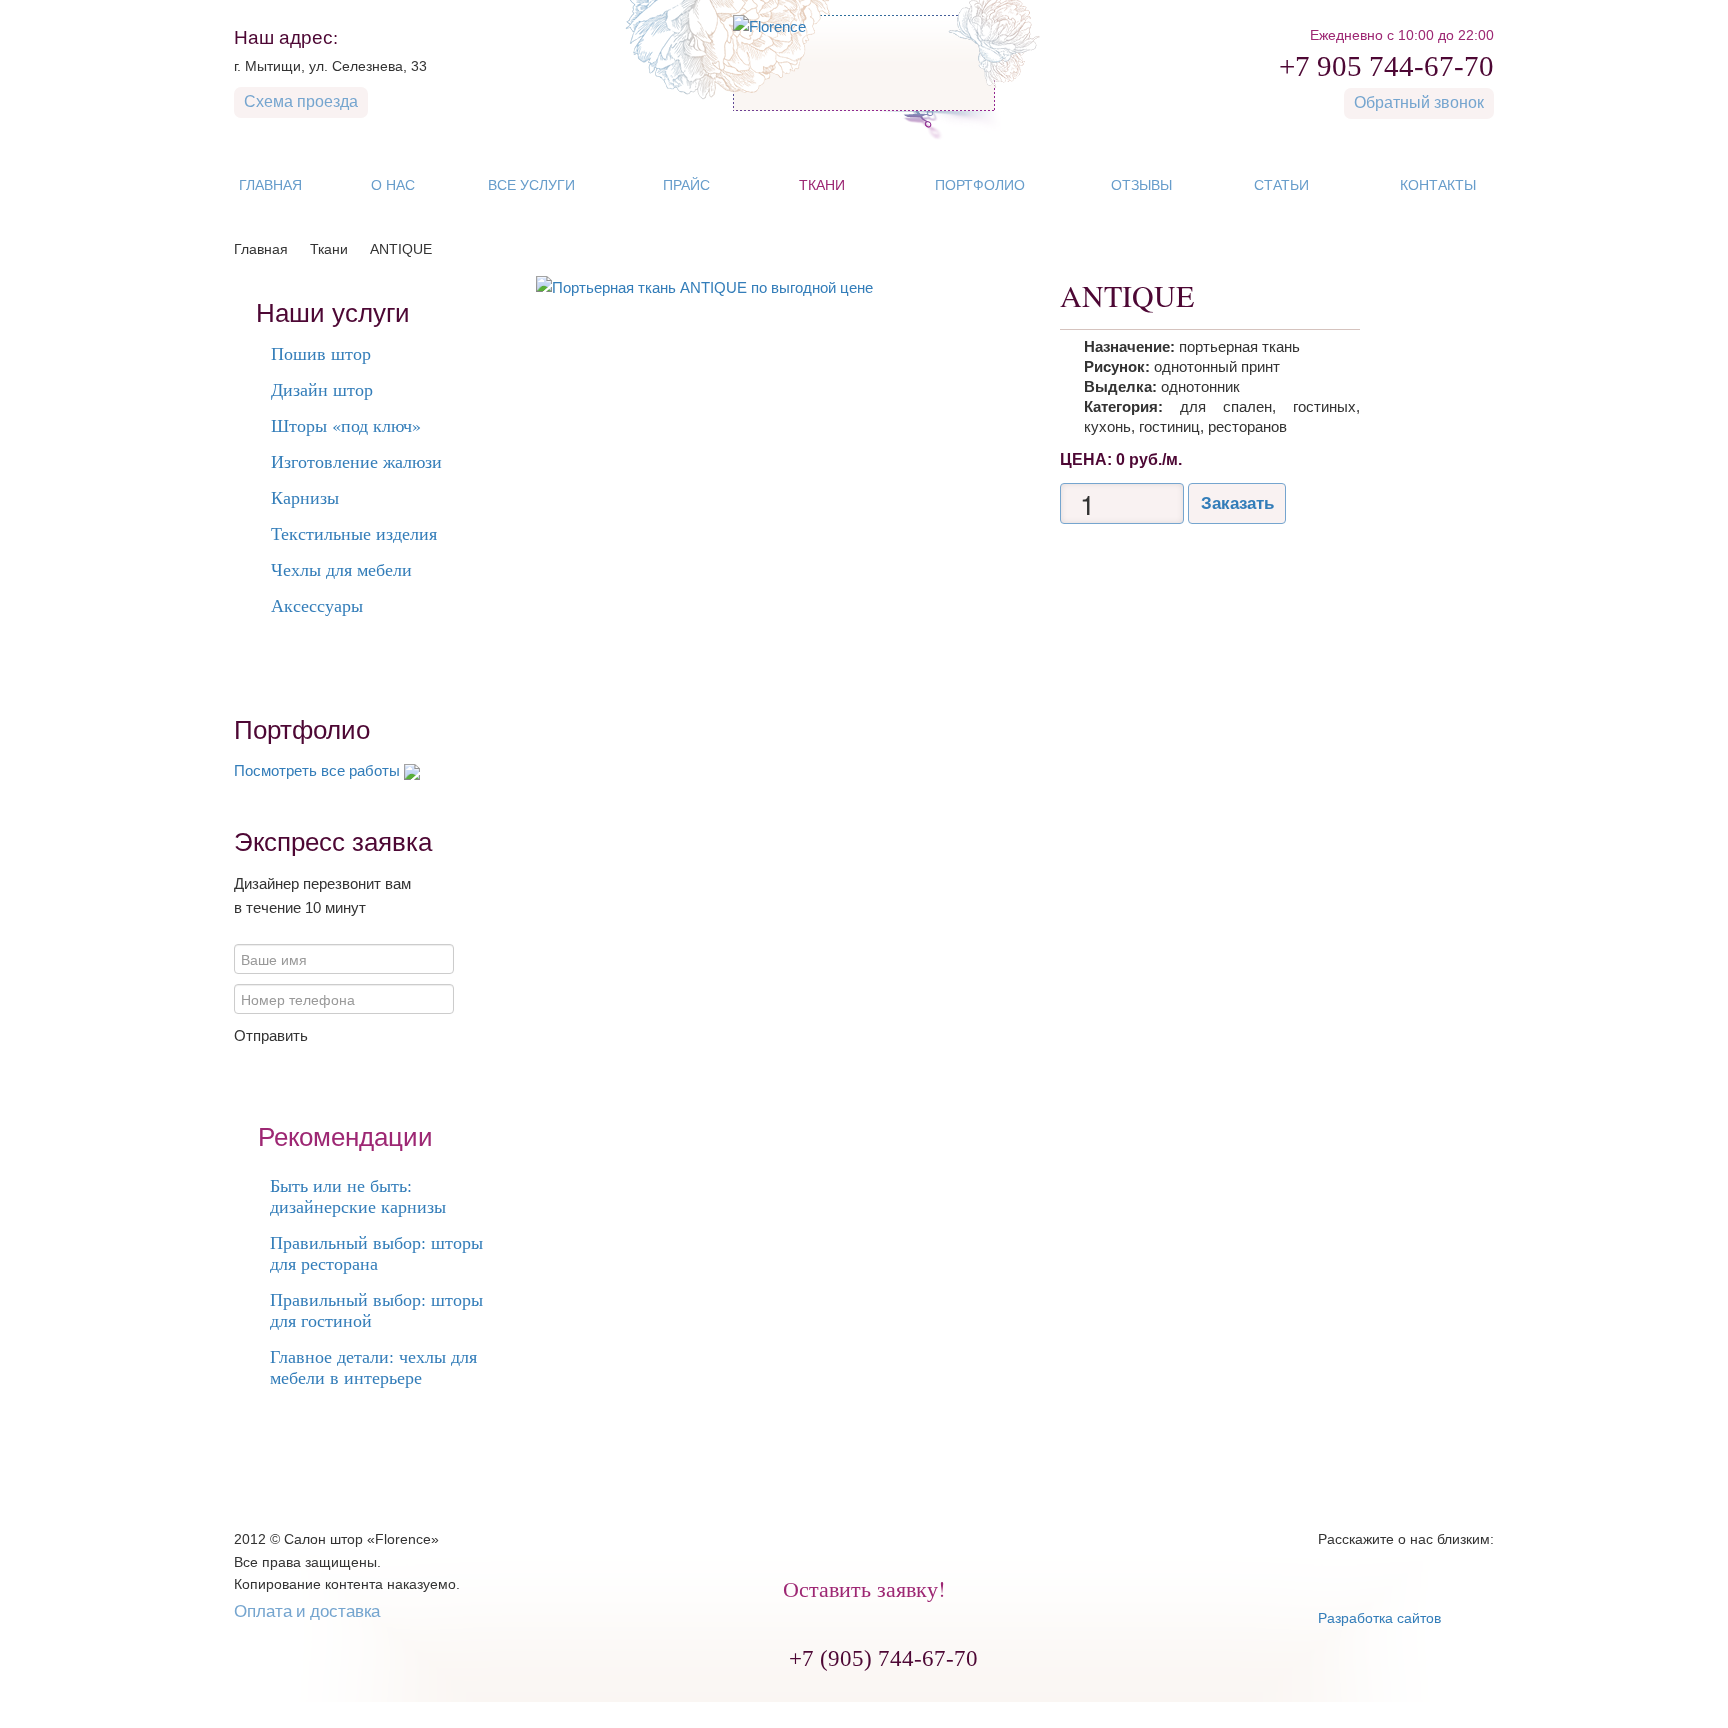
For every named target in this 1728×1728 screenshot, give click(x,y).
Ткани (329, 249)
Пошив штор (321, 353)
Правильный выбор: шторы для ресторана (376, 1252)
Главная (261, 249)
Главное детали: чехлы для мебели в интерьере (373, 1366)
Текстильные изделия (354, 533)
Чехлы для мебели (341, 569)
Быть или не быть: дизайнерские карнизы (358, 1195)
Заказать (1237, 503)
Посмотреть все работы (317, 770)
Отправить (271, 1035)
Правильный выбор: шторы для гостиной (376, 1309)
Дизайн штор (322, 389)
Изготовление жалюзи (356, 461)
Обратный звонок (1419, 101)
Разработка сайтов (1379, 1618)
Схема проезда (301, 100)
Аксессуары (317, 605)
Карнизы (305, 497)
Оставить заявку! (864, 1588)
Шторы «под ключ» (346, 425)
